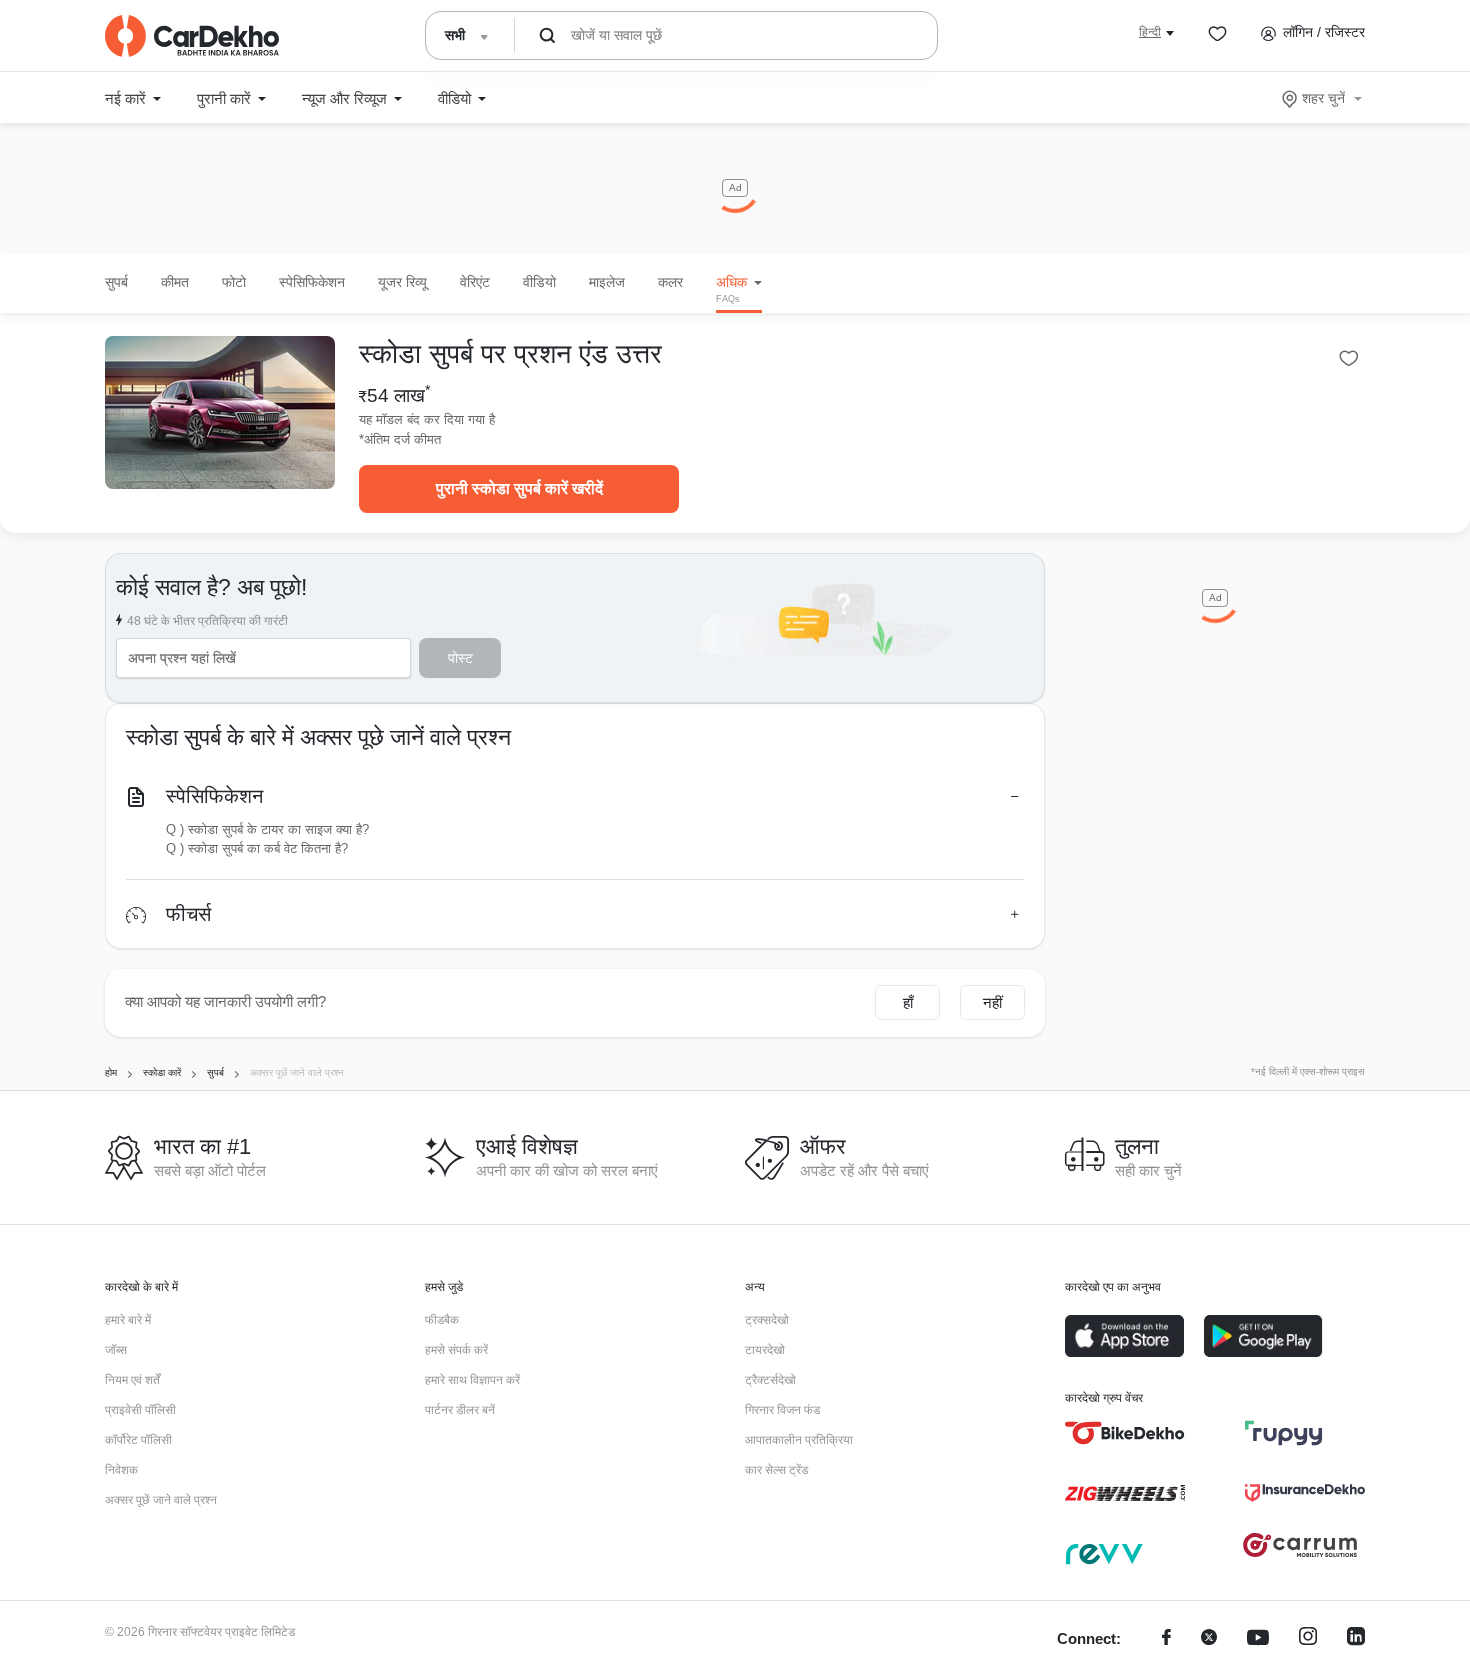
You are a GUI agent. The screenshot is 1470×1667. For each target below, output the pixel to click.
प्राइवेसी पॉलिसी (140, 1410)
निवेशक (121, 1470)
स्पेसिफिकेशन (214, 796)
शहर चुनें (1323, 98)
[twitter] (1209, 1639)
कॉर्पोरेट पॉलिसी (138, 1440)
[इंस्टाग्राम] (1308, 1639)
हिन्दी (1150, 32)
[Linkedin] (1356, 1639)
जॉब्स (116, 1350)
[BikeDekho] (1125, 1433)
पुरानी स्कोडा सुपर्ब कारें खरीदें (519, 488)
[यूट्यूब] (1258, 1639)
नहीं (992, 1002)
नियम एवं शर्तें (132, 1380)
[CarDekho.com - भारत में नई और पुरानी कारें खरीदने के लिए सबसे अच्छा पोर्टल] (192, 36)
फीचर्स (188, 914)
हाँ (908, 1002)
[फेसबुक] (1166, 1639)
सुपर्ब (116, 282)
